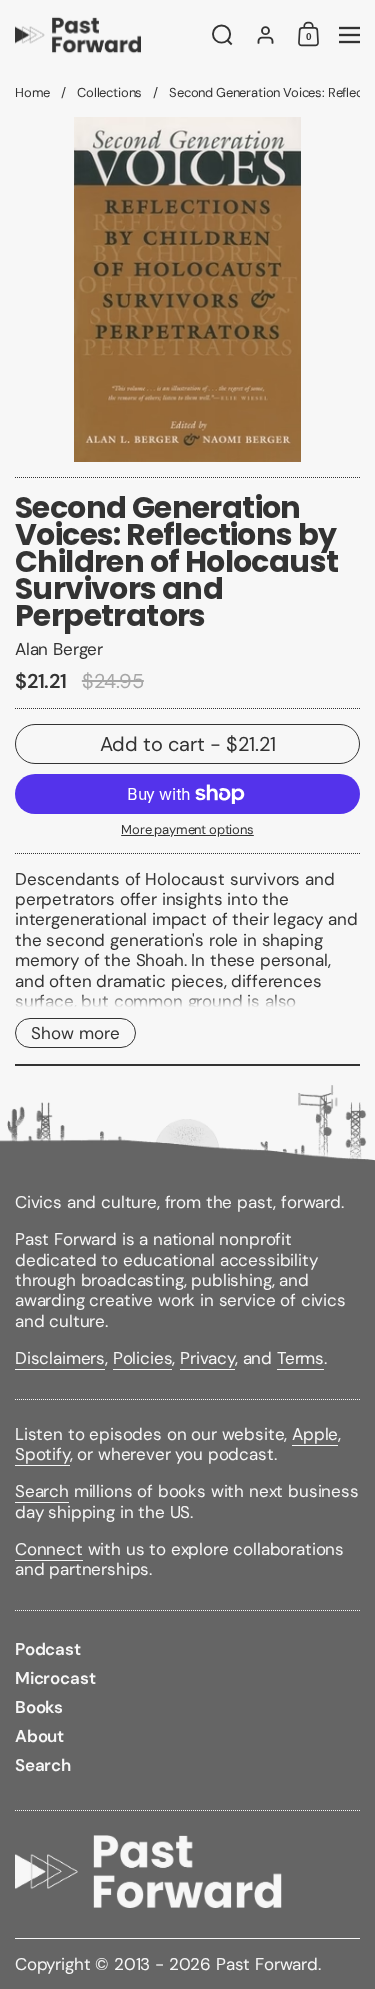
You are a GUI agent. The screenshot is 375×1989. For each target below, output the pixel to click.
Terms (300, 1358)
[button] (222, 35)
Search (42, 1491)
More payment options (187, 830)
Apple (315, 1434)
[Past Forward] (107, 35)
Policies (143, 1358)
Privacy (207, 1358)
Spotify (42, 1454)
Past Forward (267, 1964)
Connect (49, 1549)
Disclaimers (60, 1358)
